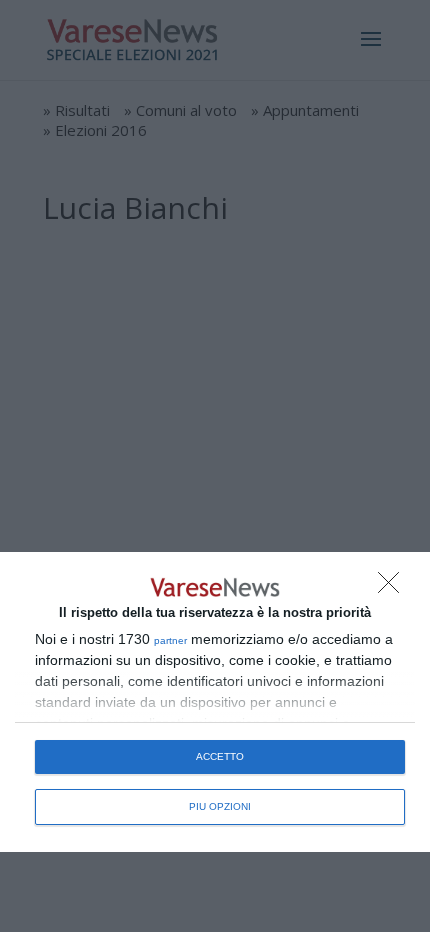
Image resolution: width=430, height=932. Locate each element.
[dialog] (215, 702)
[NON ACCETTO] (394, 588)
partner (170, 641)
